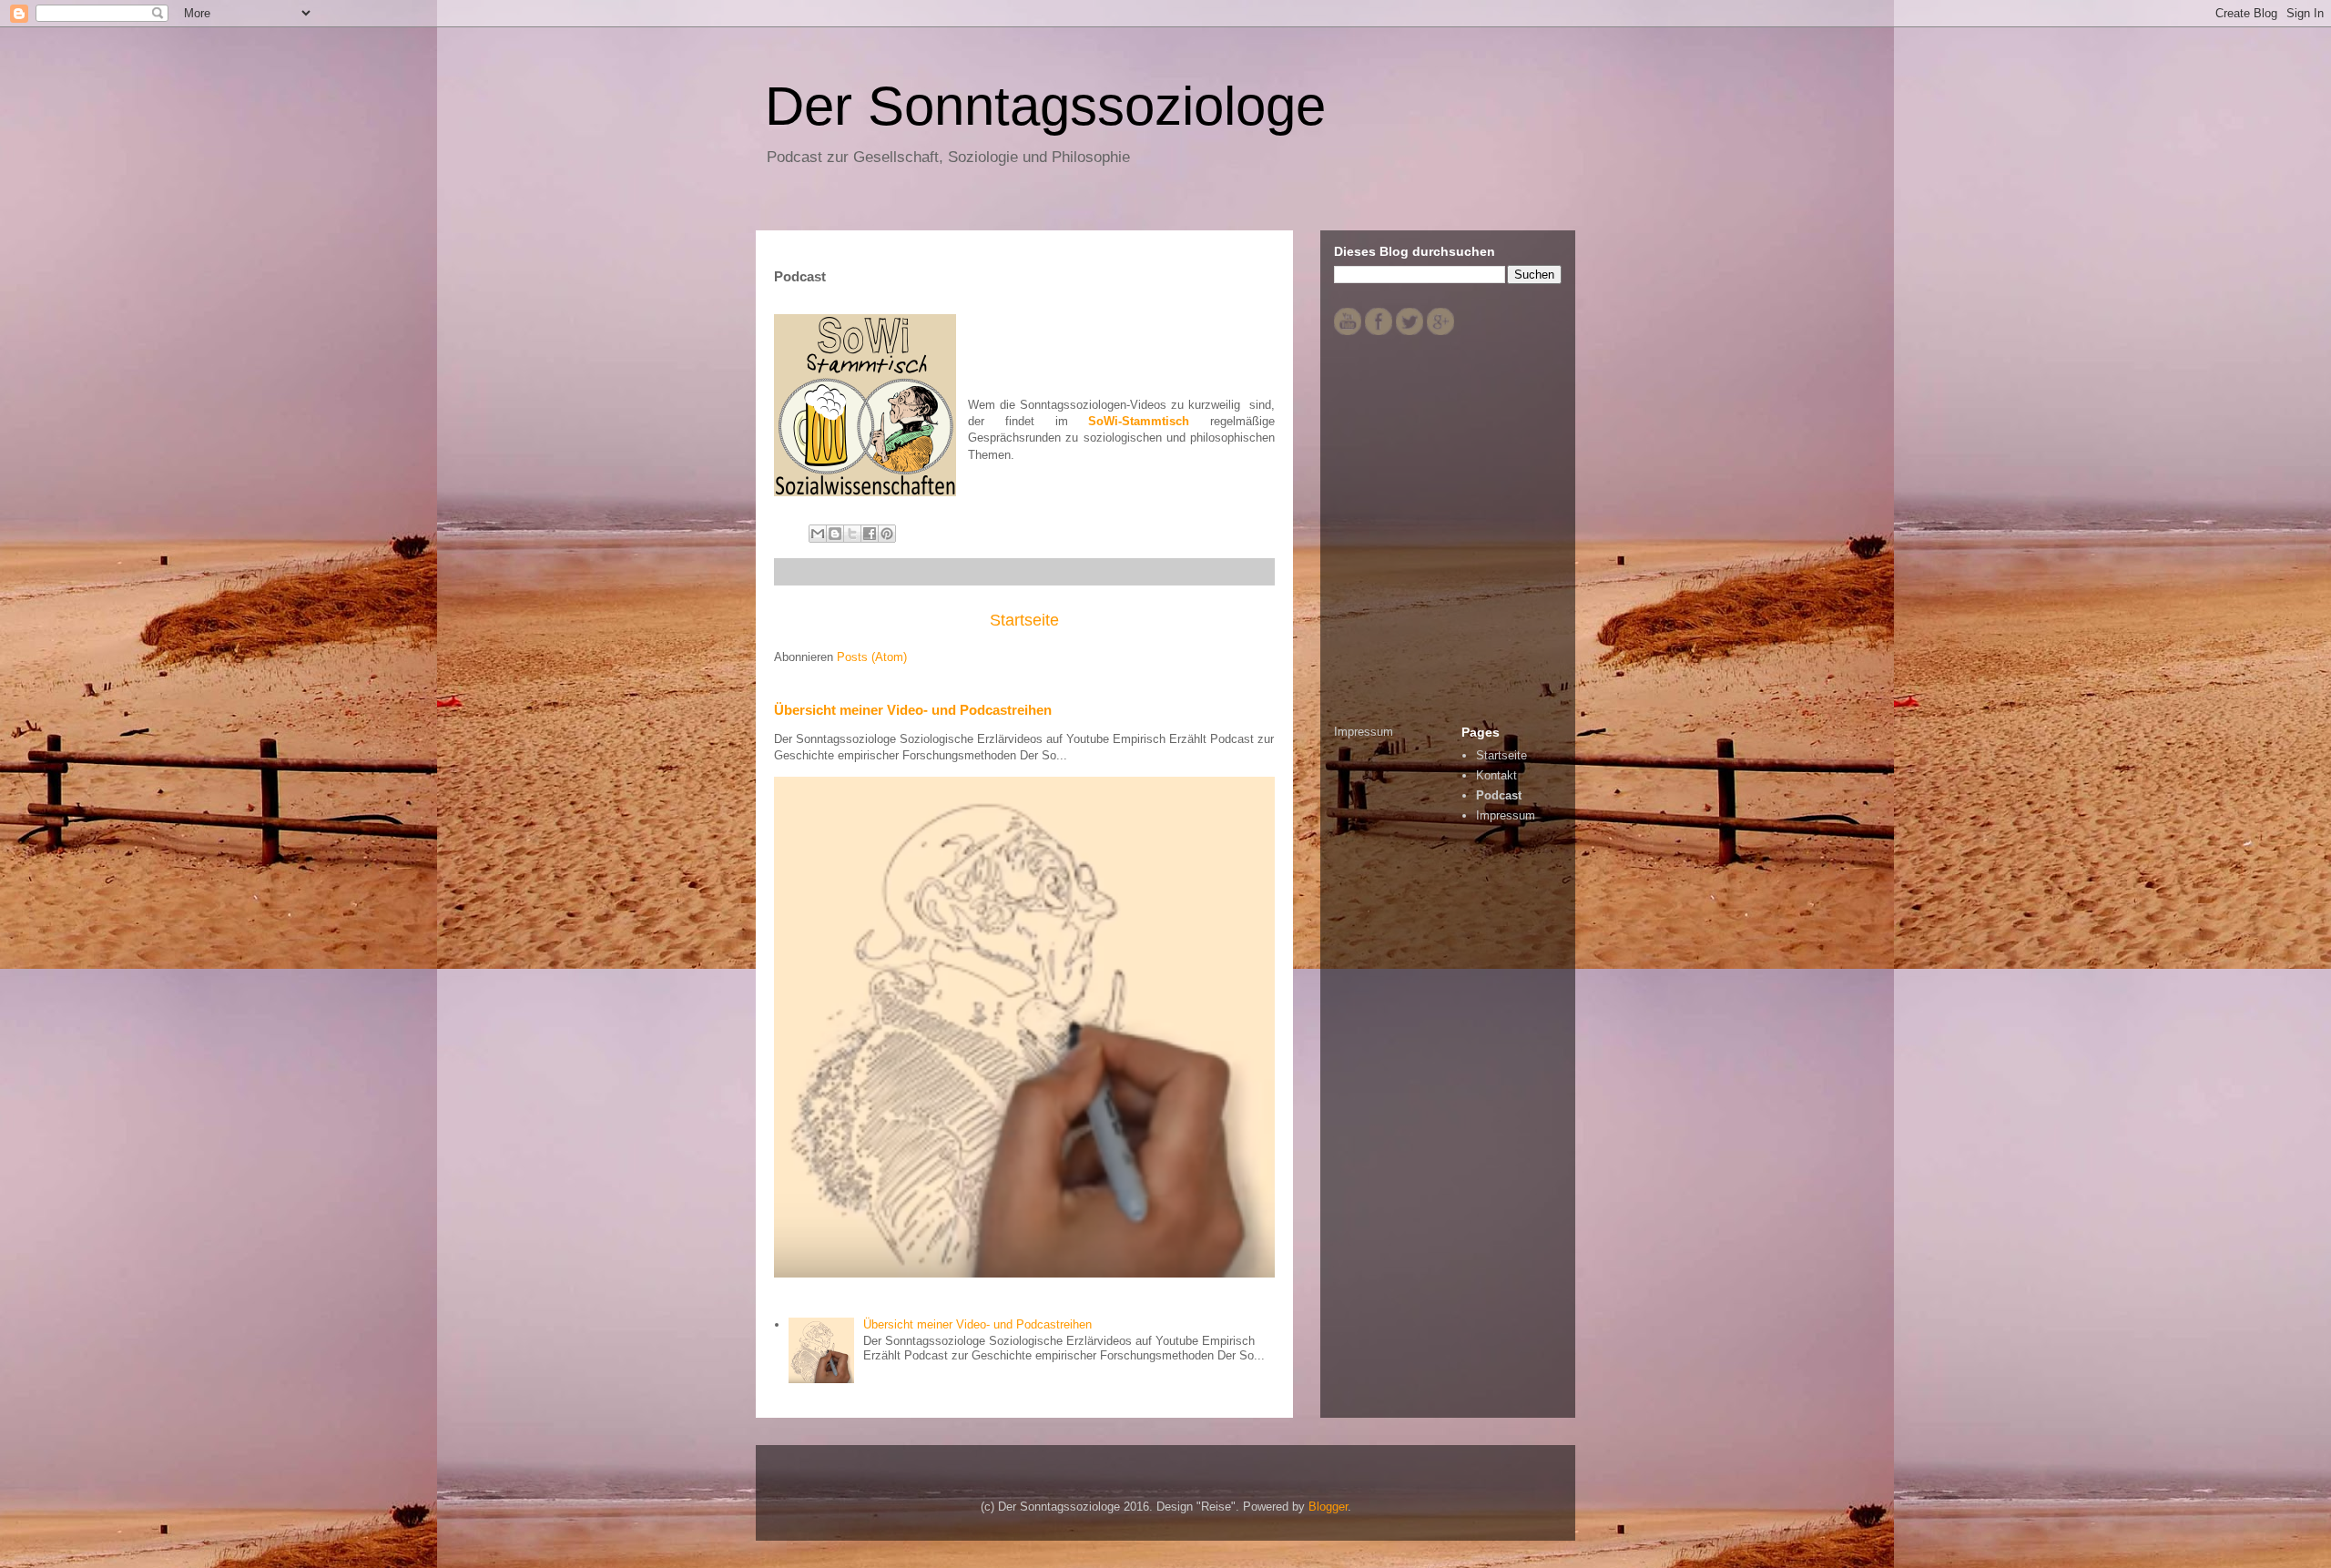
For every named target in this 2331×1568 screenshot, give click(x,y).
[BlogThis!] (835, 534)
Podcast (1499, 795)
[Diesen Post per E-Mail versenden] (818, 534)
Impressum (1364, 732)
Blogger (1328, 1507)
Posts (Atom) (872, 657)
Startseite (1024, 620)
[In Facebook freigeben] (870, 534)
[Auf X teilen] (852, 534)
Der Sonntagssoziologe (1045, 106)
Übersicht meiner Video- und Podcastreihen (913, 710)
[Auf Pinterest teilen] (887, 534)
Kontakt (1496, 775)
